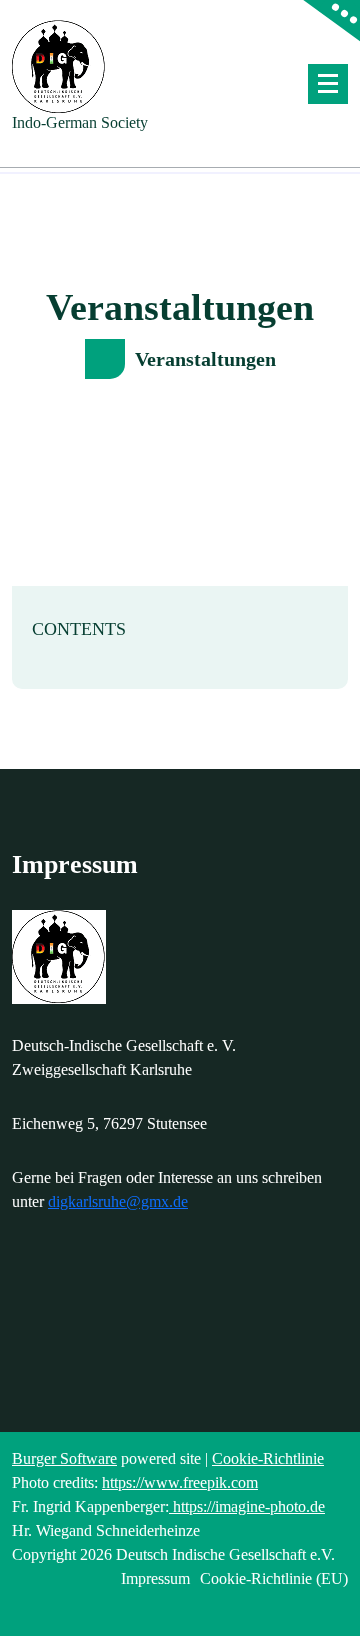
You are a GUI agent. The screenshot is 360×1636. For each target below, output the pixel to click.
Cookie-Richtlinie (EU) (274, 1578)
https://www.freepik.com (180, 1482)
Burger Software (64, 1458)
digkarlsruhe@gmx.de (118, 1201)
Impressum (155, 1578)
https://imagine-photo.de (247, 1506)
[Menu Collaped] (328, 84)
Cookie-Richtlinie (268, 1458)
